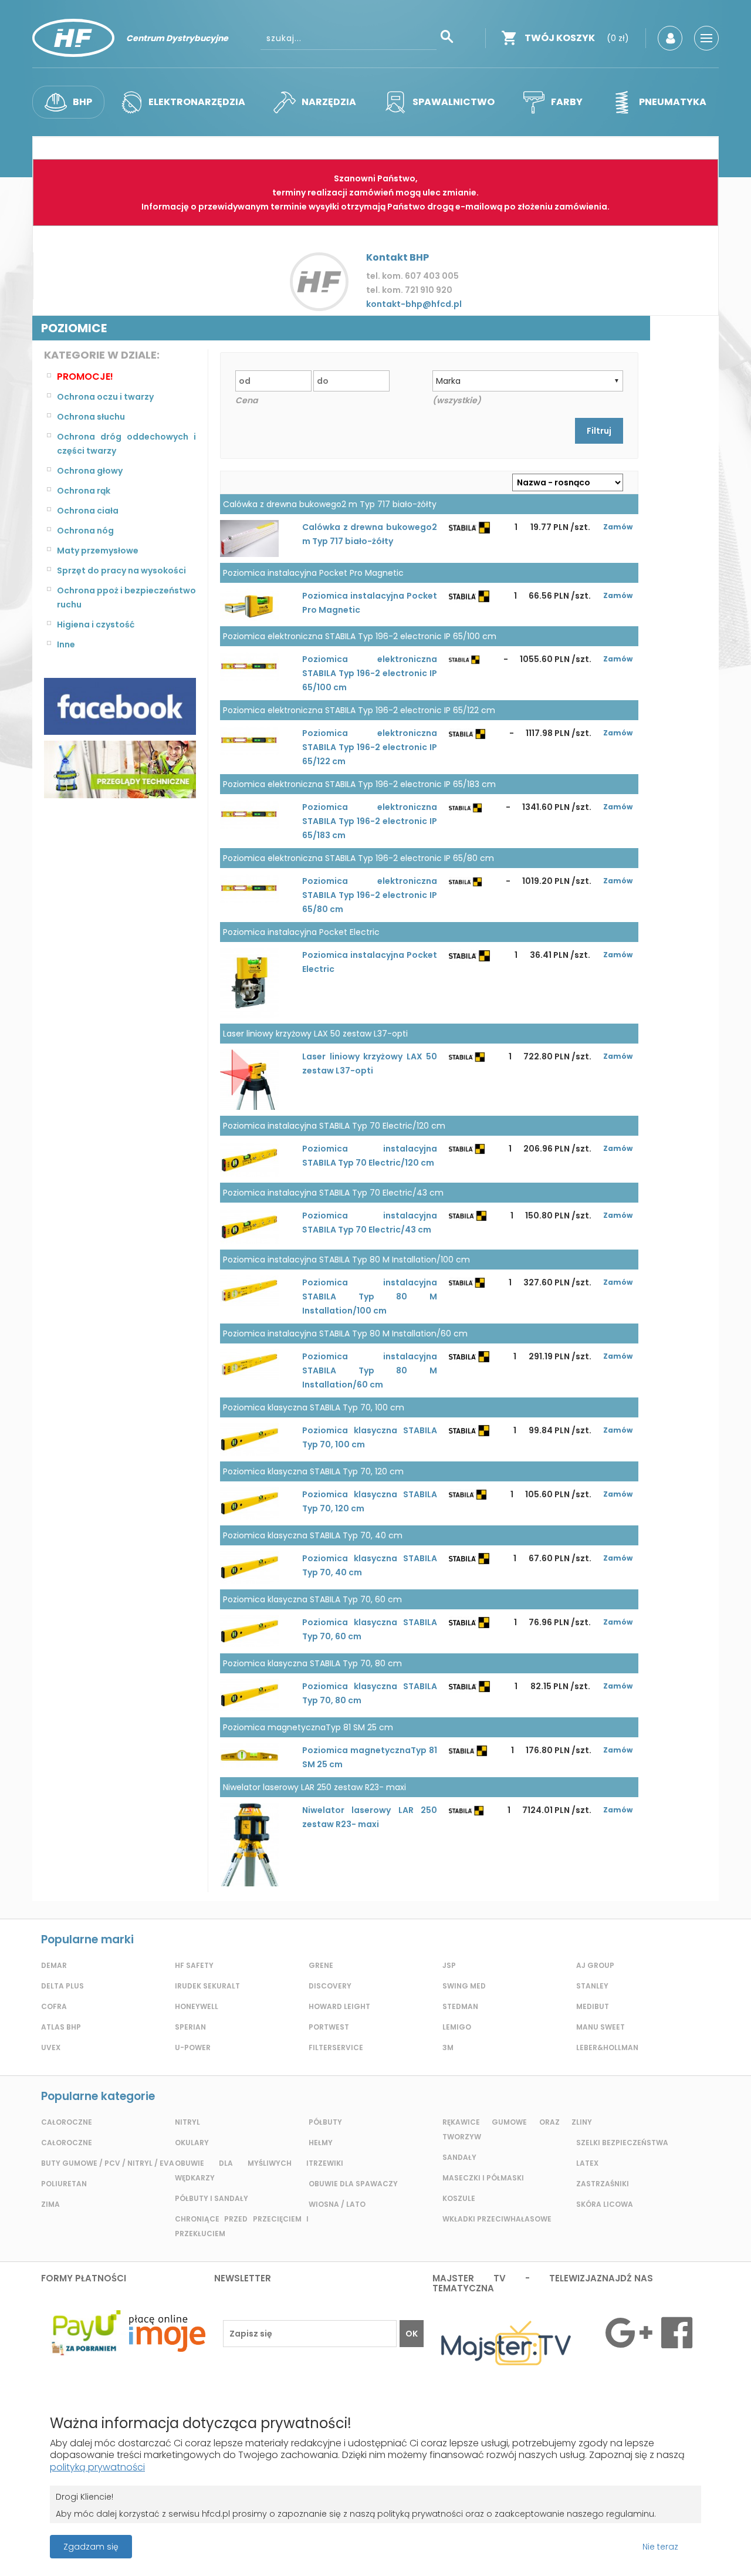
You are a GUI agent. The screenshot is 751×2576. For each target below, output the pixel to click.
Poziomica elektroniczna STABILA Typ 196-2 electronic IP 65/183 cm (370, 821)
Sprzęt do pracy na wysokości (121, 570)
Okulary (192, 2143)
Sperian (190, 2027)
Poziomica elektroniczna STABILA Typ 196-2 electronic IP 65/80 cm (370, 895)
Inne (66, 644)
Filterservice (336, 2047)
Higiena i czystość (96, 624)
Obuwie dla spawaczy (353, 2184)
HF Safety (194, 1965)
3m (448, 2047)
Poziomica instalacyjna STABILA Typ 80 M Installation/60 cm (370, 1370)
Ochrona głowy (90, 471)
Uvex (51, 2047)
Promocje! (85, 377)
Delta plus (62, 1986)
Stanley (592, 1986)
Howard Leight (339, 2006)
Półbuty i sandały (212, 2198)
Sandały (459, 2157)
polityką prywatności (97, 2467)
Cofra (54, 2006)
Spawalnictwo (454, 102)
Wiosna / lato (337, 2204)
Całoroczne (67, 2122)
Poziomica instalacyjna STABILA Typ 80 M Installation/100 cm (370, 1297)
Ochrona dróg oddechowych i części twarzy (126, 444)
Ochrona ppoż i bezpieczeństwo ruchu (126, 597)
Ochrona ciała (88, 511)
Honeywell (197, 2006)
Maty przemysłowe (98, 551)
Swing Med (464, 1986)
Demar (54, 1965)
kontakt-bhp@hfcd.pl (414, 304)
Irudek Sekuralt (207, 1986)
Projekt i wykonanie (335, 2540)
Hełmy (321, 2143)
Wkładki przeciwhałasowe (497, 2219)
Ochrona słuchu (91, 417)
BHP (82, 102)
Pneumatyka (673, 102)
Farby (567, 102)
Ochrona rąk (84, 491)
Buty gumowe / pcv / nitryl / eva (108, 2163)
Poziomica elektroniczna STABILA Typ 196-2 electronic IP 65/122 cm (370, 747)
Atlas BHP (61, 2027)
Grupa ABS (417, 2550)
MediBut (593, 2006)
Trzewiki (326, 2163)
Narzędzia (329, 102)
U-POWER (193, 2047)
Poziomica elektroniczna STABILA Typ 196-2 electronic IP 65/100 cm (370, 673)
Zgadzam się (91, 2547)
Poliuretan (64, 2184)
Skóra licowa (605, 2204)
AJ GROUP (595, 1965)
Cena (246, 400)
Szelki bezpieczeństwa (622, 2143)
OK (412, 2334)
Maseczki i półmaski (483, 2178)
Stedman (460, 2006)
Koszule (459, 2198)
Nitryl (187, 2122)
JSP (449, 1965)
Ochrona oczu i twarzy (105, 397)
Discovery (330, 1986)
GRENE (321, 1965)
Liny (584, 2122)
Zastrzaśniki (603, 2184)
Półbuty (325, 2122)
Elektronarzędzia (197, 102)
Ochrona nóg (85, 531)
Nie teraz (660, 2547)
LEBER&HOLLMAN (607, 2047)
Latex (587, 2163)
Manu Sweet (601, 2027)
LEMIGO (457, 2027)
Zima (50, 2204)
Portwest (329, 2027)
